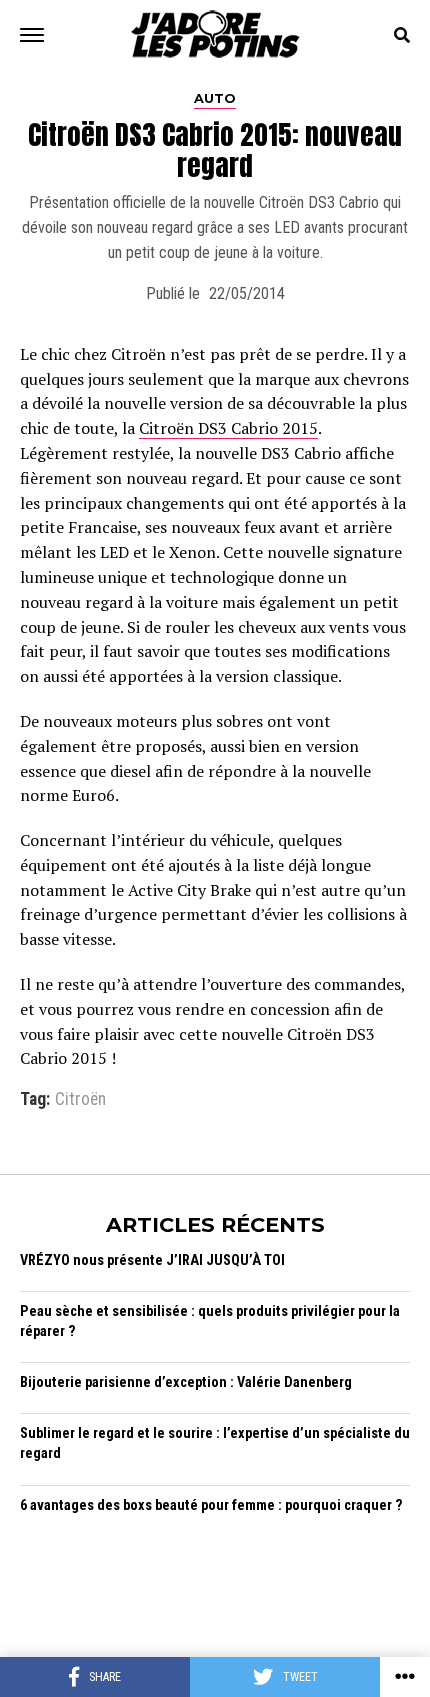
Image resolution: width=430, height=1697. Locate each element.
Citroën (80, 1100)
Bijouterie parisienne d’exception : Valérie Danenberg (186, 1382)
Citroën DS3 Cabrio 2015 (228, 428)
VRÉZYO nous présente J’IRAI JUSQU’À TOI (152, 1260)
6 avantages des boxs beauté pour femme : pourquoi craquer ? (211, 1505)
